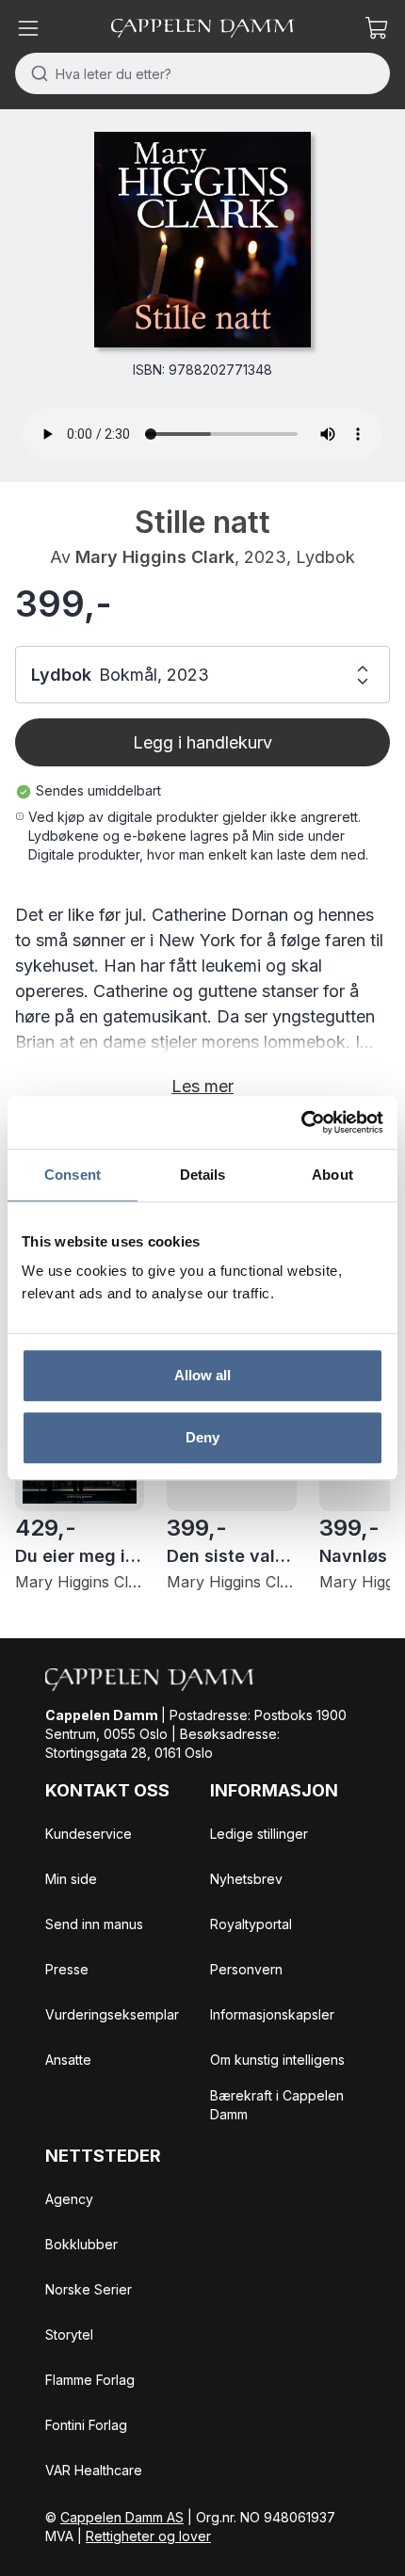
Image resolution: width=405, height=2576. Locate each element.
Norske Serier (89, 2289)
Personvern (246, 1969)
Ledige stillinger (259, 1834)
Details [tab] (203, 1175)
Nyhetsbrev (246, 1879)
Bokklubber (81, 2244)
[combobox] (202, 73)
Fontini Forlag (86, 2425)
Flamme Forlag (90, 2380)
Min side (71, 1879)
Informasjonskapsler (272, 2014)
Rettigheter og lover (148, 2536)
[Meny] (28, 28)
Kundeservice (89, 1834)
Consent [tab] (73, 1175)
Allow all (203, 1375)
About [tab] (332, 1175)
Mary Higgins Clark (155, 557)
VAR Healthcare (94, 2470)
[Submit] (35, 73)
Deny (202, 1437)
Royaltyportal (251, 1924)
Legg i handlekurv (202, 742)
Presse (67, 1969)
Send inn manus (94, 1924)
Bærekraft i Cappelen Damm (277, 2105)
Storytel (69, 2334)
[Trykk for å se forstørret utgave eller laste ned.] (202, 240)
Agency (69, 2199)
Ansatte (68, 2060)
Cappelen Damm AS (122, 2517)
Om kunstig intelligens (277, 2060)
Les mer (202, 1086)
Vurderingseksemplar (112, 2014)
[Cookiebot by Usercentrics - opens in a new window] (301, 1122)
